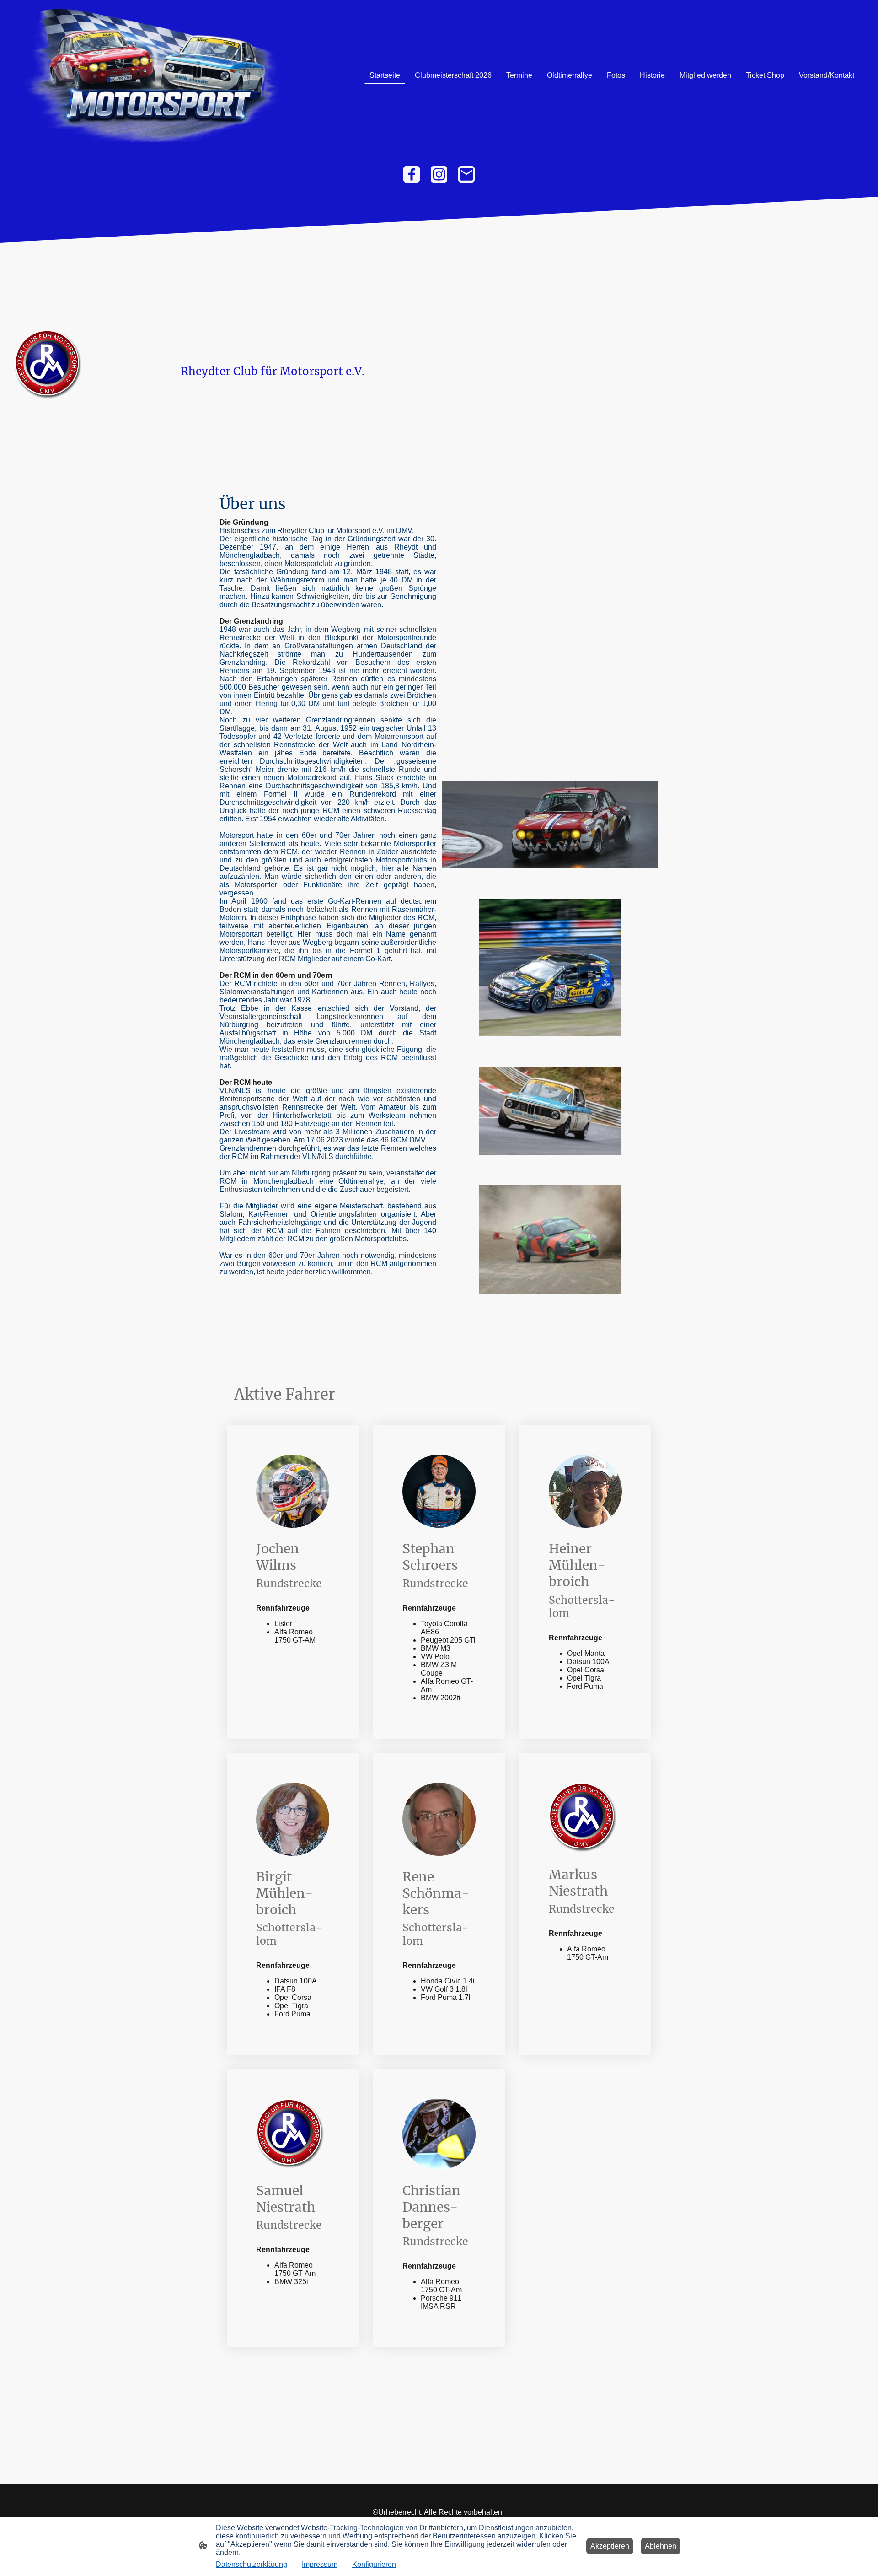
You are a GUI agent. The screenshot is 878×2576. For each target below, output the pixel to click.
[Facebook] (412, 174)
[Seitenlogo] (151, 75)
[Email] (466, 174)
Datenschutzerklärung (252, 2564)
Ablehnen (661, 2546)
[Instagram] (439, 174)
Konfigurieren (374, 2564)
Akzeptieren (610, 2546)
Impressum (320, 2564)
